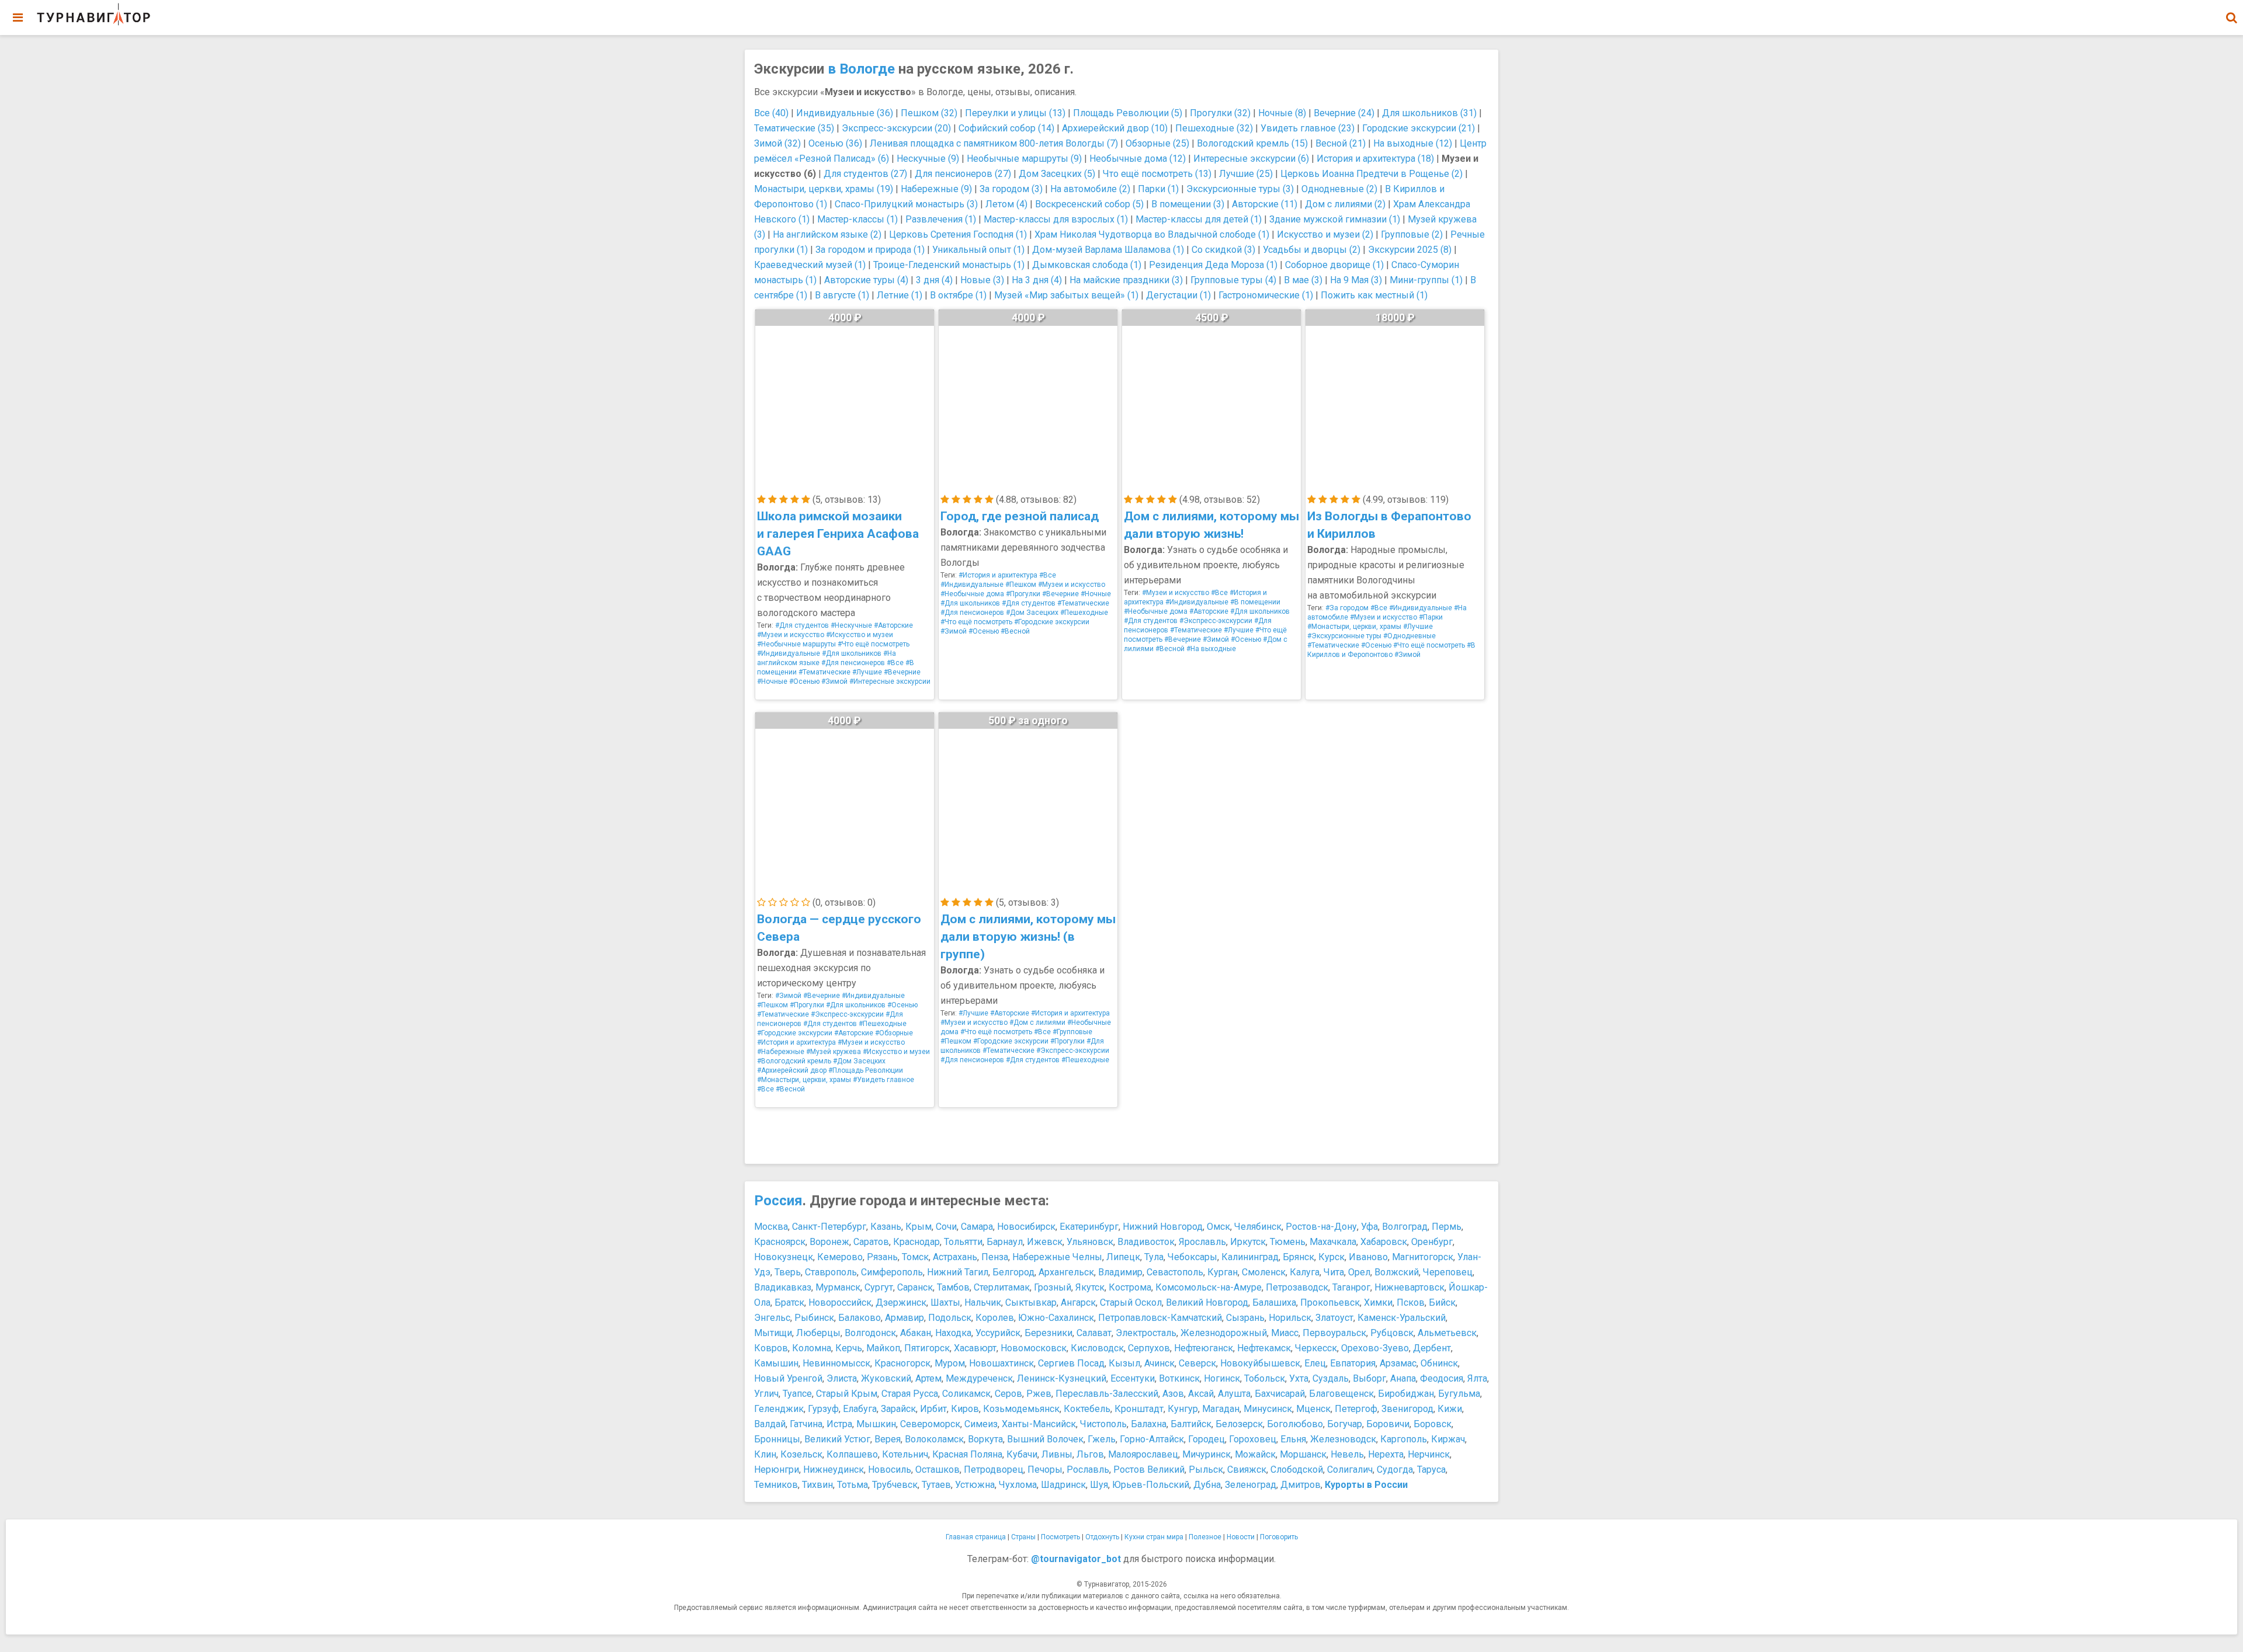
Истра (839, 1424)
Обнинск (1439, 1363)
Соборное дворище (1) (1334, 265)
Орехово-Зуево (1375, 1348)
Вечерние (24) (1344, 113)
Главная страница (976, 1537)
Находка (953, 1333)
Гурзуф (823, 1409)
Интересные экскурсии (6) (1251, 159)
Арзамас (1398, 1363)
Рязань (882, 1257)
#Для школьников (852, 653)
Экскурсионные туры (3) (1240, 189)
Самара (977, 1227)
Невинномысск (836, 1363)
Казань (886, 1227)
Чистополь (1103, 1424)
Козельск (801, 1454)
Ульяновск (1090, 1242)
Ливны (1057, 1454)
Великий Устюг (837, 1439)
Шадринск (1063, 1485)
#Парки (1431, 617)
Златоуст (1334, 1318)
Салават (1094, 1333)
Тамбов (953, 1287)
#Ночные (772, 681)
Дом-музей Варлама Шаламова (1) (1108, 250)
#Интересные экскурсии (890, 681)
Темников (776, 1485)
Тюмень (1288, 1242)
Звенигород (1407, 1409)
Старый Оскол (1131, 1303)
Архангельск (1066, 1272)
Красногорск (902, 1363)
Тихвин (817, 1485)
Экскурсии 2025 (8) (1410, 250)
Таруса (1431, 1470)
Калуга (1305, 1272)
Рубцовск (1392, 1333)
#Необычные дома (972, 594)
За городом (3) (1011, 189)
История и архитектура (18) (1375, 159)
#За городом (1347, 608)
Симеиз (981, 1424)
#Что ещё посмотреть (874, 644)
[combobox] (2231, 12)
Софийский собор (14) (1006, 128)
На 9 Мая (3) (1356, 280)
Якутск (1090, 1287)
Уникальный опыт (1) (978, 250)
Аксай (1201, 1394)
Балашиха (1274, 1303)
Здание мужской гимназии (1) (1335, 219)
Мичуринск (1206, 1454)
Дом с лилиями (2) (1345, 204)
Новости (1241, 1537)
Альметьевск (1447, 1333)
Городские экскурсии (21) (1419, 128)
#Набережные (781, 1052)
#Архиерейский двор (792, 1070)
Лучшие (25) (1246, 174)
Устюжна (975, 1485)
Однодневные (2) (1339, 189)
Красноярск (780, 1242)
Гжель (1102, 1439)
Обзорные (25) (1157, 143)
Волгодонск (870, 1333)
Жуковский (886, 1378)
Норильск (1290, 1318)
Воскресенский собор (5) (1089, 204)
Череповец (1448, 1272)
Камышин (776, 1363)
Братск (789, 1303)
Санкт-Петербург (829, 1227)
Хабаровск (1384, 1242)
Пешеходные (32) (1214, 128)
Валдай (770, 1424)
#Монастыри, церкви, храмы (1354, 627)
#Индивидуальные (789, 653)
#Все (895, 663)
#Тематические (824, 672)
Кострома (1130, 1287)
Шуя (1099, 1485)
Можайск (1255, 1454)
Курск (1331, 1257)
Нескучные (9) (928, 159)
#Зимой (834, 681)
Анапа (1403, 1378)
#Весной (1015, 631)
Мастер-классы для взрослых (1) (1056, 219)
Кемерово (840, 1257)
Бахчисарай (1280, 1394)
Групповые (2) (1412, 234)
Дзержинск (901, 1303)
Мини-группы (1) (1426, 280)
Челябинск (1258, 1227)
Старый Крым (847, 1394)
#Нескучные (851, 625)
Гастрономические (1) (1266, 295)
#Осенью (804, 681)
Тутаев (936, 1485)
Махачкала (1333, 1242)
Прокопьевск (1330, 1303)
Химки (1378, 1303)
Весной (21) (1341, 143)
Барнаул (1005, 1242)
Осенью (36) (835, 143)
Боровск (1433, 1424)
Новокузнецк (784, 1257)
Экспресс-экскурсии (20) (896, 128)
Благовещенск (1341, 1394)
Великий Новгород (1207, 1303)
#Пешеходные (1084, 613)
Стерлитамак (1002, 1287)
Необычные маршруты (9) (1024, 159)
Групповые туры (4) (1233, 280)
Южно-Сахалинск (1056, 1318)
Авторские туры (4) (866, 280)
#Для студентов (802, 625)
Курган (1223, 1272)
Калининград (1250, 1257)
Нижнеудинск (834, 1470)
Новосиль (890, 1470)
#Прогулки (1023, 594)
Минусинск (1268, 1409)
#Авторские (893, 625)
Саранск (915, 1287)
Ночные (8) (1282, 113)
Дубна (1207, 1485)
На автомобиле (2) (1090, 189)
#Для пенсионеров (853, 663)
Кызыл (1124, 1363)
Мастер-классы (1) (857, 219)
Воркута (985, 1439)
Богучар (1345, 1424)
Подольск (950, 1318)
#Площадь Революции (866, 1070)
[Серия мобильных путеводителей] (93, 15)
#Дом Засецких (1032, 613)
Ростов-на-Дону (1321, 1227)
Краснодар (916, 1242)
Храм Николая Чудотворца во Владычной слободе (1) (1152, 234)
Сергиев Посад (1071, 1363)
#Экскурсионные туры (1344, 636)
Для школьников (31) (1429, 113)
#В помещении (1255, 602)
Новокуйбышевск (1260, 1363)
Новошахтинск (1001, 1363)
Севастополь (1175, 1272)
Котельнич (905, 1454)
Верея (888, 1439)
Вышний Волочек (1045, 1439)
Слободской (1297, 1470)
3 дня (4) (934, 280)
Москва (771, 1227)
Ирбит (933, 1409)
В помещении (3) (1188, 204)
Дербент (1432, 1348)
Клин (765, 1454)
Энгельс (772, 1318)
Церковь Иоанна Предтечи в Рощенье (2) (1372, 174)
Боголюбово (1295, 1424)
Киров (965, 1409)
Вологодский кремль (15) (1252, 143)
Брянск (1298, 1257)
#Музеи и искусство (791, 635)
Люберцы (818, 1333)
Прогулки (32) (1220, 113)
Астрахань (955, 1257)
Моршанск (1303, 1454)
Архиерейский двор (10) (1115, 128)
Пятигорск (927, 1348)
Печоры (1045, 1470)
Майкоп (883, 1348)
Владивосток (1146, 1242)
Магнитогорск (1423, 1257)
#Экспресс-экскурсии (1216, 621)
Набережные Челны (1057, 1257)
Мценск (1313, 1409)
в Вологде (861, 69)
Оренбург (1432, 1242)
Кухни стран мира (1154, 1537)
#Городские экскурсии (1052, 622)
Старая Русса (910, 1394)
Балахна (1149, 1424)
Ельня (1293, 1439)
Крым (919, 1227)
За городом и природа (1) (870, 250)
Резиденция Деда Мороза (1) (1213, 265)
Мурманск (838, 1287)
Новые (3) (982, 280)
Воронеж (829, 1242)
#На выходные (1211, 649)
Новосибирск (1026, 1227)
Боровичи (1388, 1424)
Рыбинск (814, 1318)
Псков (1411, 1303)
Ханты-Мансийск (1039, 1424)
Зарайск (898, 1409)
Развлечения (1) (941, 219)
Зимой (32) (777, 143)
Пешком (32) (929, 113)
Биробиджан (1406, 1394)
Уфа (1369, 1227)
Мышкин (876, 1424)
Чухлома (1018, 1485)
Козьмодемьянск (1021, 1409)
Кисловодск (1097, 1348)
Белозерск (1239, 1424)
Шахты (945, 1303)
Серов (1008, 1394)
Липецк (1123, 1257)
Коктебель (1087, 1409)
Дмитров (1301, 1485)
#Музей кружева (834, 1052)
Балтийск (1191, 1424)
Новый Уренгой (788, 1378)
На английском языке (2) (827, 234)
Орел (1359, 1272)
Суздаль (1331, 1378)
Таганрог (1351, 1287)
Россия (778, 1201)
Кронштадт (1139, 1409)
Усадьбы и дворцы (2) (1312, 250)
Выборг (1369, 1378)
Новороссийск (840, 1303)
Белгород (1013, 1272)
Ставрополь (831, 1272)
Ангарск (1078, 1303)
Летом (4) (1006, 204)
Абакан (916, 1333)
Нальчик (983, 1303)
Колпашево (852, 1454)
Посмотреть (1060, 1537)
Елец (1315, 1363)
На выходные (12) (1413, 143)
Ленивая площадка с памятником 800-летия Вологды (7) (994, 143)
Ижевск (1045, 1242)
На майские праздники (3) (1126, 280)
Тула (1154, 1257)
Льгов (1090, 1454)
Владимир (1120, 1272)
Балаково (860, 1318)
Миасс (1285, 1333)
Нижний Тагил (958, 1272)
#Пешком (1021, 585)
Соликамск (966, 1394)
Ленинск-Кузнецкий (1062, 1378)
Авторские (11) (1265, 204)
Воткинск (1179, 1378)
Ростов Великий (1149, 1470)
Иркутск (1248, 1242)
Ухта (1299, 1378)
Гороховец (1253, 1439)
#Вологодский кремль (794, 1061)
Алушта (1234, 1394)
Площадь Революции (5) (1128, 113)
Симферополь (892, 1272)
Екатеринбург (1089, 1227)
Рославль (1088, 1470)
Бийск (1442, 1303)
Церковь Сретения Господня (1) (958, 234)
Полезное (1205, 1537)
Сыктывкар (1031, 1303)
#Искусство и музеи (860, 635)
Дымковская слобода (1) (1087, 265)
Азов (1173, 1394)
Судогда (1395, 1470)
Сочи (946, 1227)
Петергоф (1356, 1409)
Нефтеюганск (1204, 1348)
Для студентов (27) (865, 174)
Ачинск (1159, 1363)
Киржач (1448, 1439)
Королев (995, 1318)
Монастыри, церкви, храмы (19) (824, 189)
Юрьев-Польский (1151, 1485)
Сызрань (1245, 1318)
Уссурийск (998, 1333)
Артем (928, 1378)
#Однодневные (1409, 636)
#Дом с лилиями (1037, 1022)
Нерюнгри (777, 1470)
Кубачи (1022, 1454)
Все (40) (771, 113)
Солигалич (1350, 1470)
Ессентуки (1133, 1378)
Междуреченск (979, 1378)
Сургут (879, 1287)
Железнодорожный (1224, 1333)
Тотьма (853, 1485)
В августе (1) (842, 295)
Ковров (771, 1348)
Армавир (905, 1318)
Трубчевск (895, 1485)
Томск (915, 1257)
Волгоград (1405, 1227)
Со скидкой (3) (1223, 250)
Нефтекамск (1264, 1348)
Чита (1334, 1272)
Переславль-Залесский (1107, 1394)
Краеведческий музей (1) (810, 265)
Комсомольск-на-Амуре (1209, 1287)
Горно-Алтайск (1152, 1439)
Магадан (1221, 1409)
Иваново (1368, 1257)
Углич (766, 1394)
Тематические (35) (794, 128)
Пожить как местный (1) (1374, 295)
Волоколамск (934, 1439)
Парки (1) (1158, 189)
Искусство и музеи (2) (1325, 234)
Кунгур (1183, 1409)
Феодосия (1442, 1378)
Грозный (1053, 1287)
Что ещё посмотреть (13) (1157, 174)
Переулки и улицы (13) (1015, 113)
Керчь (849, 1348)
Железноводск (1343, 1439)
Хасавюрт (975, 1348)
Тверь (788, 1272)
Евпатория (1353, 1363)
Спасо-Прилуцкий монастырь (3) (906, 204)
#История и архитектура (998, 575)
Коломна (812, 1348)
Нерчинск (1429, 1454)
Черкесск (1316, 1348)
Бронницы (777, 1439)
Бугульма (1459, 1394)
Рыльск (1206, 1470)
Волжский (1397, 1272)
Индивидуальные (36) (845, 113)
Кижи (1450, 1409)
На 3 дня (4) (1037, 280)
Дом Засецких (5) (1057, 174)
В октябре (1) (958, 295)
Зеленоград (1251, 1485)
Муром (950, 1363)
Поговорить (1279, 1537)
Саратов (871, 1242)
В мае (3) (1303, 280)
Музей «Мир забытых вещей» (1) (1066, 295)
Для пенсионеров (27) (963, 174)
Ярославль (1202, 1242)
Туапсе (797, 1394)
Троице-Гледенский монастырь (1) (949, 265)
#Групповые (1072, 1032)
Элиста (842, 1378)
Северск (1197, 1363)
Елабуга (860, 1409)
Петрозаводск (1297, 1287)
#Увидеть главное (883, 1080)
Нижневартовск (1409, 1287)
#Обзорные (894, 1033)
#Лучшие (867, 672)
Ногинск (1222, 1378)
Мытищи (773, 1333)
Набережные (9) (936, 189)
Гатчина (806, 1424)
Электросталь (1146, 1333)
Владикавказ (783, 1287)
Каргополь (1404, 1439)
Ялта (1477, 1378)
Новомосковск (1034, 1348)
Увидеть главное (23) (1308, 128)
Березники (1048, 1333)
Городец (1206, 1439)
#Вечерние (902, 672)
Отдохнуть (1102, 1537)
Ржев (1039, 1394)
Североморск (930, 1424)
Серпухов (1149, 1348)
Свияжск (1247, 1470)
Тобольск (1265, 1378)
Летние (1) (900, 295)
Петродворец (994, 1470)
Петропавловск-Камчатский (1160, 1318)
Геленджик (779, 1409)
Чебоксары (1192, 1257)
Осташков (938, 1470)
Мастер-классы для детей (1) (1199, 219)
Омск (1218, 1227)
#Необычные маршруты (796, 644)
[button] (2231, 18)
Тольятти (963, 1242)
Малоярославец (1143, 1454)
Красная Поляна (967, 1454)
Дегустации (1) (1178, 295)
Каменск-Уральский (1402, 1318)
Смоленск (1264, 1272)
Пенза (995, 1257)
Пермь (1447, 1227)
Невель (1347, 1454)
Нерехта (1386, 1454)
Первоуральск (1334, 1333)
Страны (1023, 1537)
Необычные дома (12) (1138, 159)
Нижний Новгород (1163, 1227)
